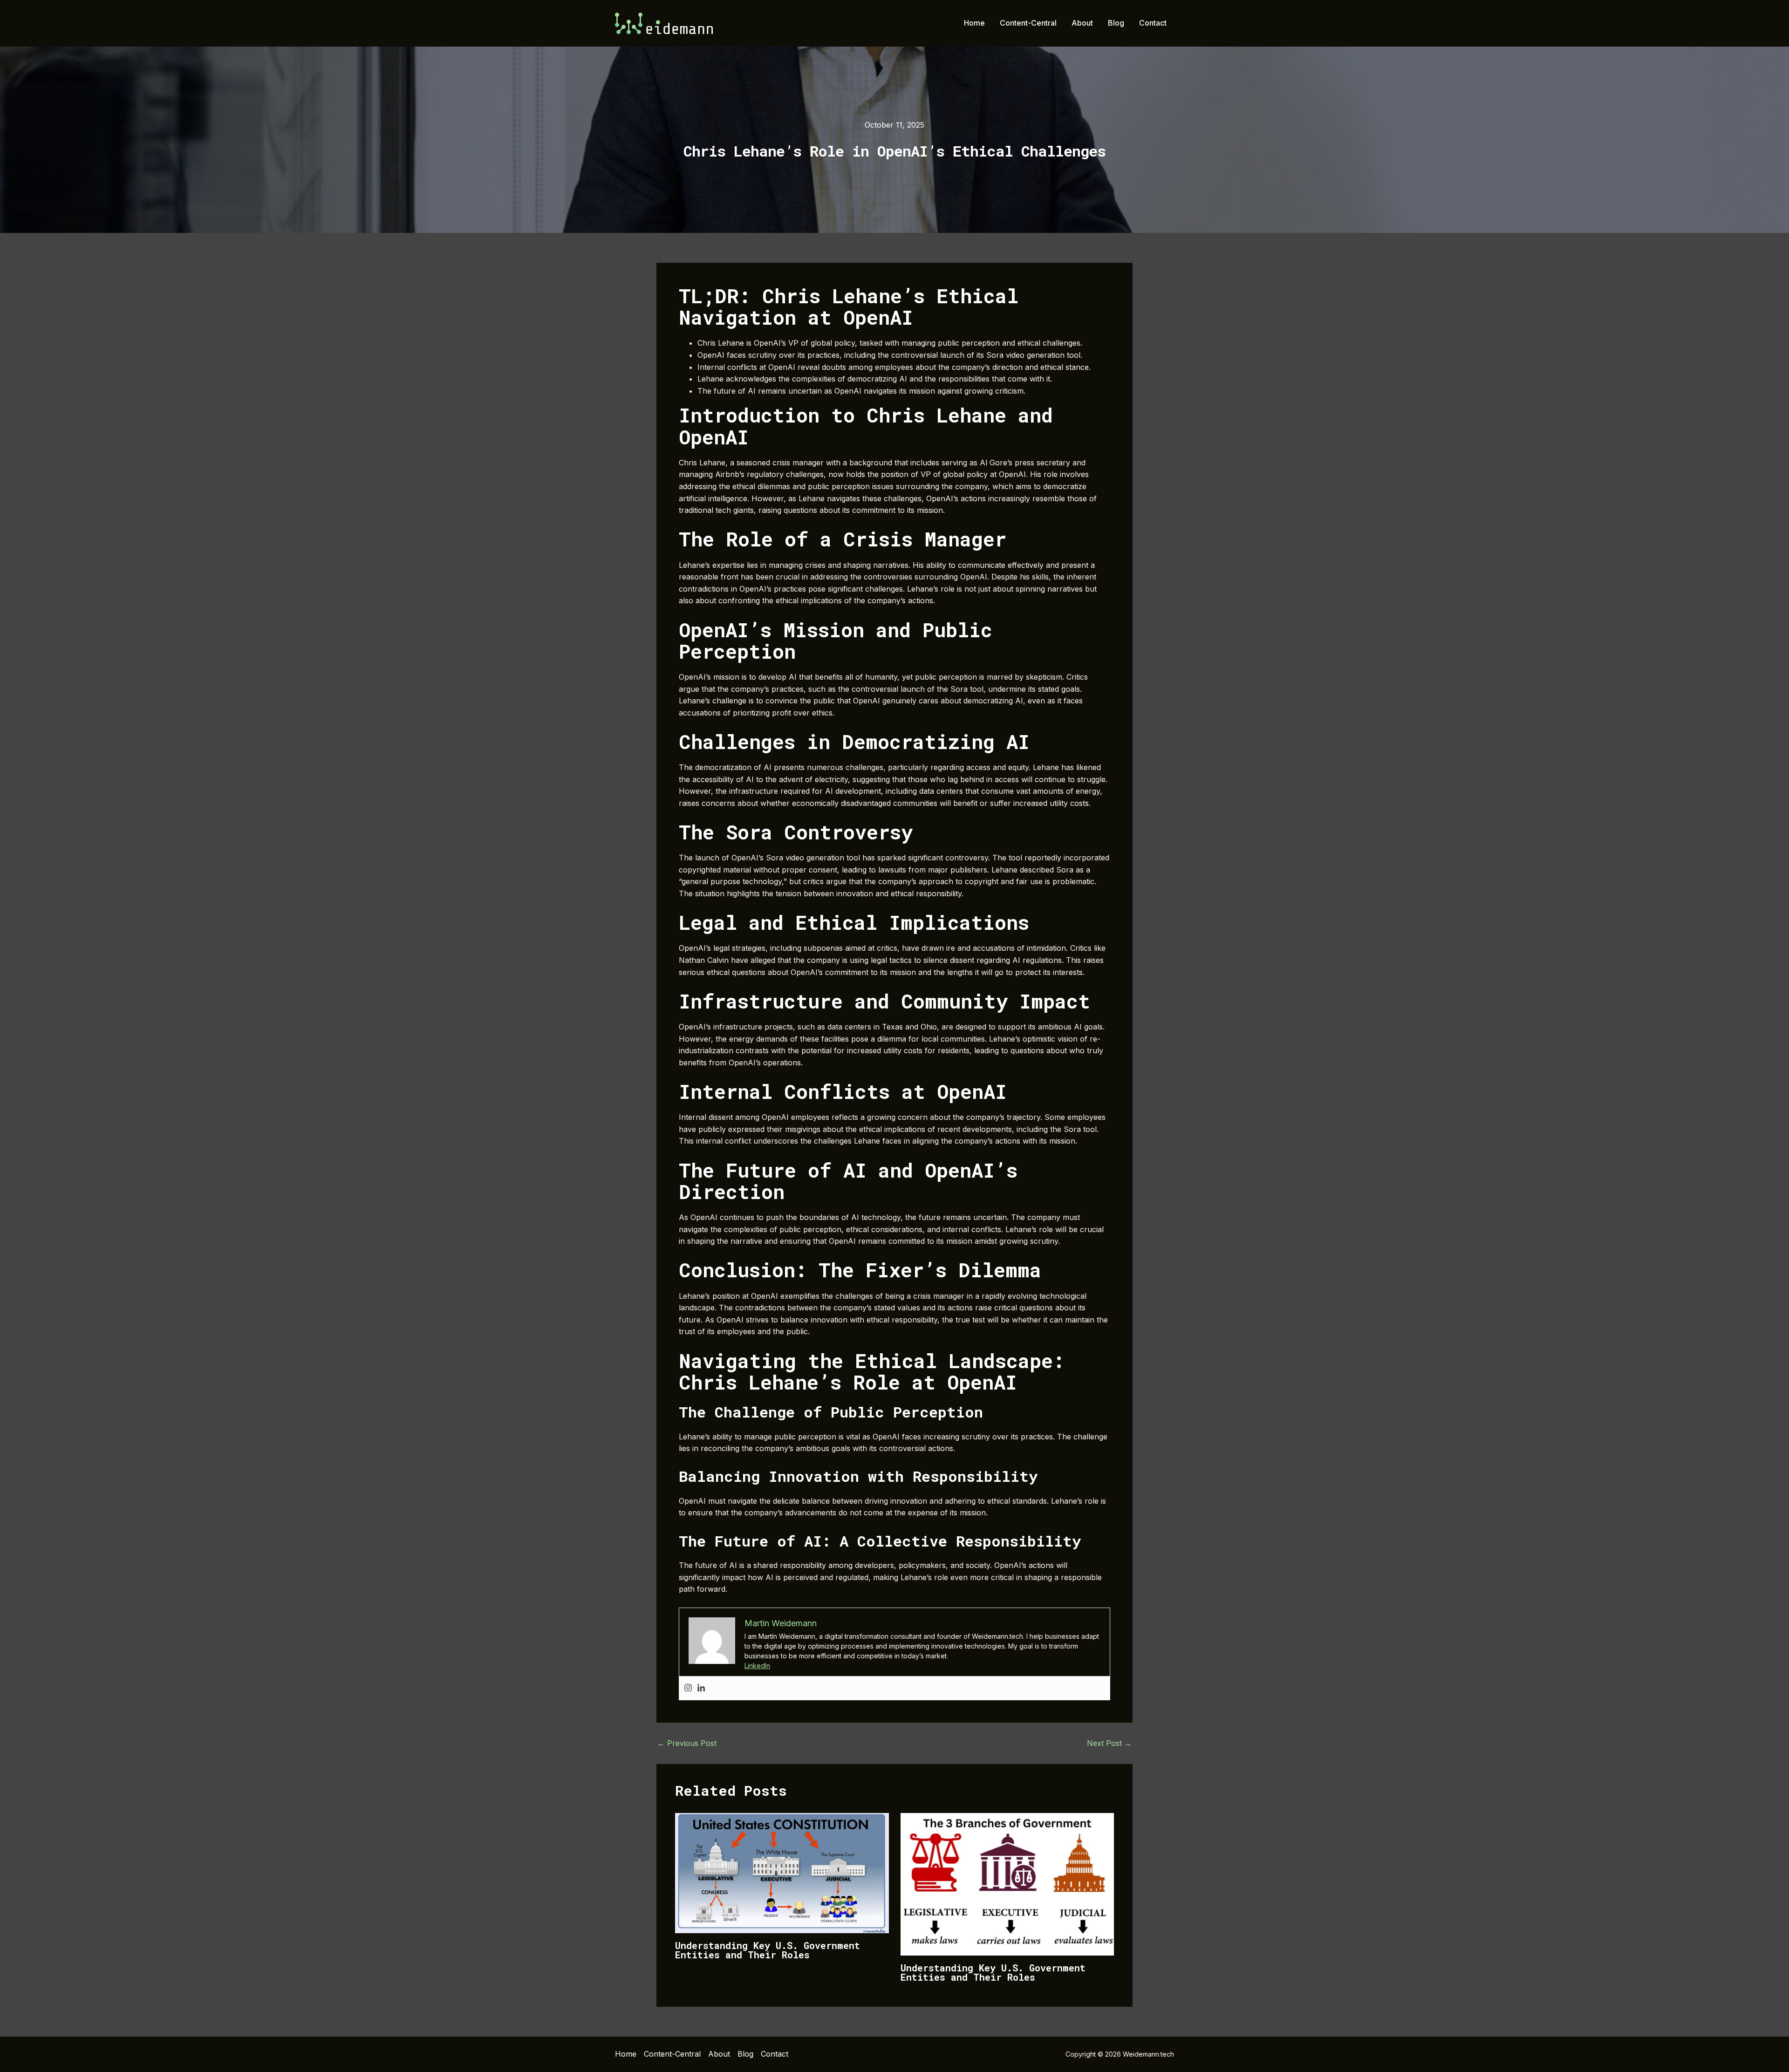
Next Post (1109, 1743)
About (1082, 23)
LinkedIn (757, 1666)
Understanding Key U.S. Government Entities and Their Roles (768, 1950)
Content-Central (1028, 23)
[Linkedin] (701, 1688)
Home (974, 23)
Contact (1153, 23)
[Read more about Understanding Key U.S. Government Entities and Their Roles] (782, 1873)
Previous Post (687, 1743)
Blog (1116, 23)
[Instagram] (688, 1688)
